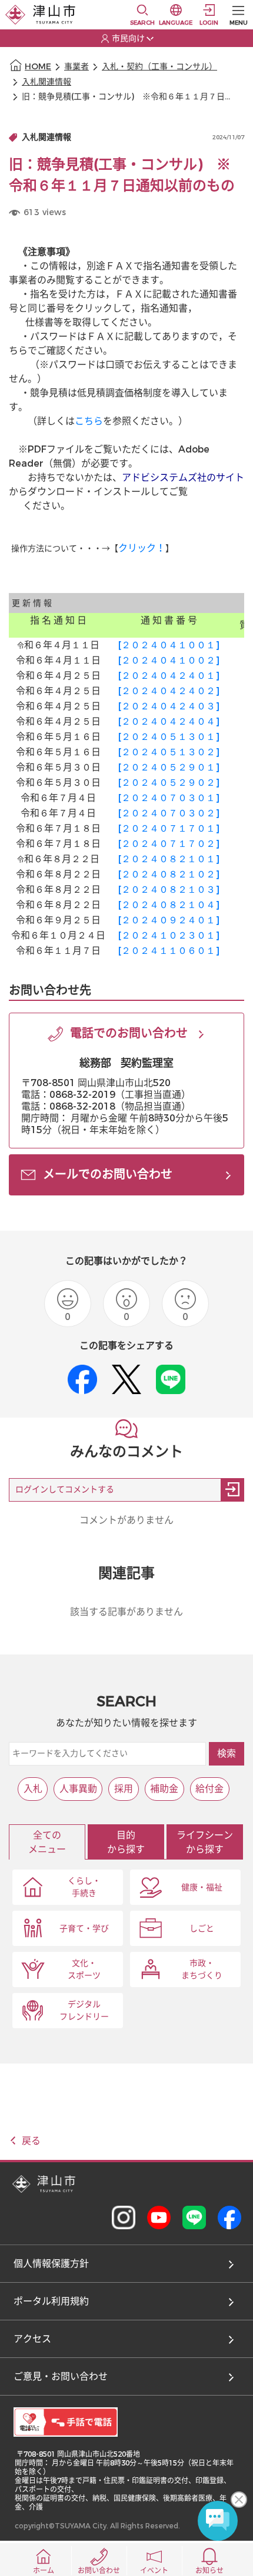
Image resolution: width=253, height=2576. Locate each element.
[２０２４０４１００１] (169, 645)
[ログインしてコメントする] (232, 1490)
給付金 (209, 1789)
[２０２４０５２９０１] (169, 767)
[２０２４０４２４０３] (169, 706)
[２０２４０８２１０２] (169, 874)
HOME (38, 67)
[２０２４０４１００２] (169, 660)
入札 (33, 1789)
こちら (89, 421)
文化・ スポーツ (84, 1969)
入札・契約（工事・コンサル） (159, 67)
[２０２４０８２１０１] (169, 859)
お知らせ (209, 2571)
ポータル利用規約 (51, 2301)
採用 (124, 1789)
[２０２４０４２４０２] (169, 691)
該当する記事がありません (126, 1612)
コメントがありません (126, 1520)
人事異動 (78, 1789)
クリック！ (142, 548)
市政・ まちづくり (202, 1969)
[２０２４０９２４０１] (169, 920)
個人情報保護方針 (51, 2264)
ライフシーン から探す (205, 1842)
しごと (202, 1929)
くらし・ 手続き (84, 1887)
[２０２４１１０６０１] (169, 951)
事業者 (76, 67)
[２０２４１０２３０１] (169, 935)
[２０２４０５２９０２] (169, 783)
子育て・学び (84, 1929)
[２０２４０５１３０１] (169, 737)
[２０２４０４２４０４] (169, 721)
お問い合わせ (99, 2571)
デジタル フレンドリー (84, 2011)
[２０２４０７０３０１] (169, 798)
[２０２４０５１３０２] (169, 752)
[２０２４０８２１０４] (169, 905)
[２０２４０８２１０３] (169, 890)
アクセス (32, 2339)
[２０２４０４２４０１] (169, 676)
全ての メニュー (47, 1842)
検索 (227, 1753)
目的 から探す (126, 1842)
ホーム (44, 2571)
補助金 (164, 1789)
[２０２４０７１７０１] (169, 828)
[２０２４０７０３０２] (169, 813)
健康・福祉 (202, 1887)
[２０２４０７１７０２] (169, 844)
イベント (154, 2571)
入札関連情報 (46, 82)
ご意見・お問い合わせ (61, 2376)
